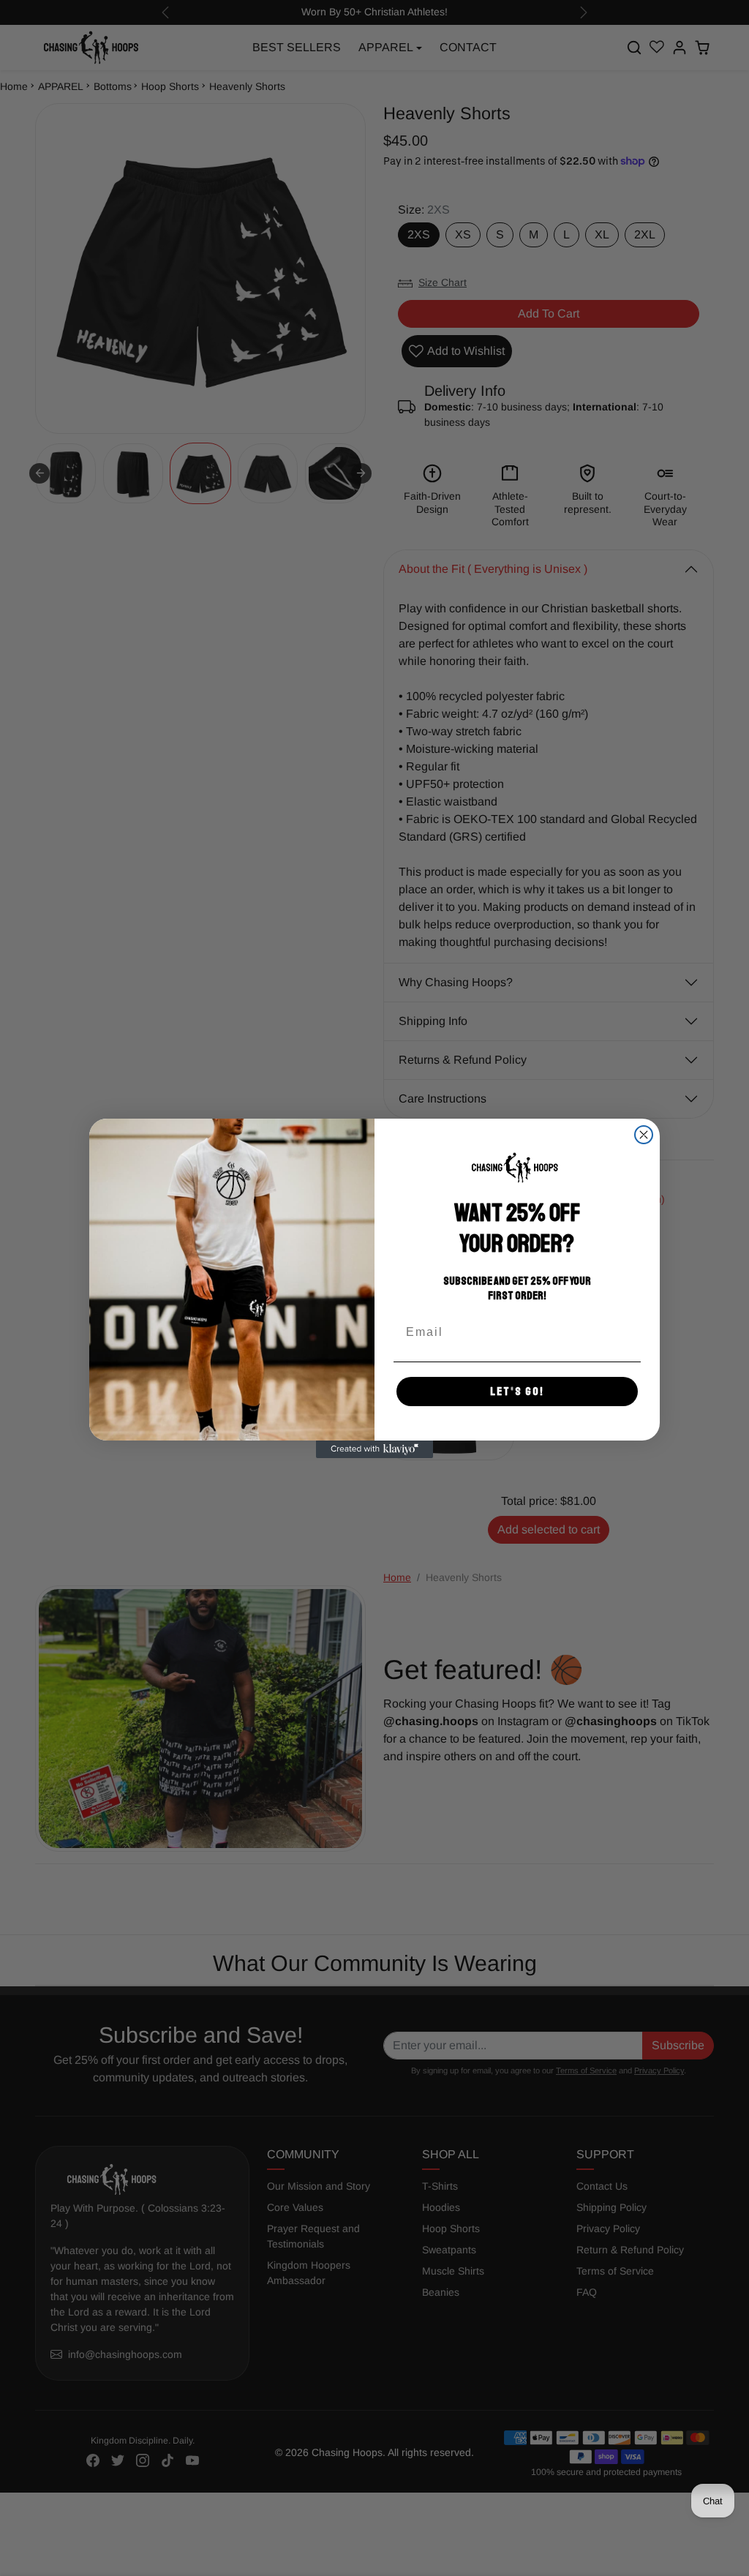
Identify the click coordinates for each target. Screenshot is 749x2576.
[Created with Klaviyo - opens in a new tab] (374, 1449)
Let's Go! (517, 1392)
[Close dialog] (644, 1135)
